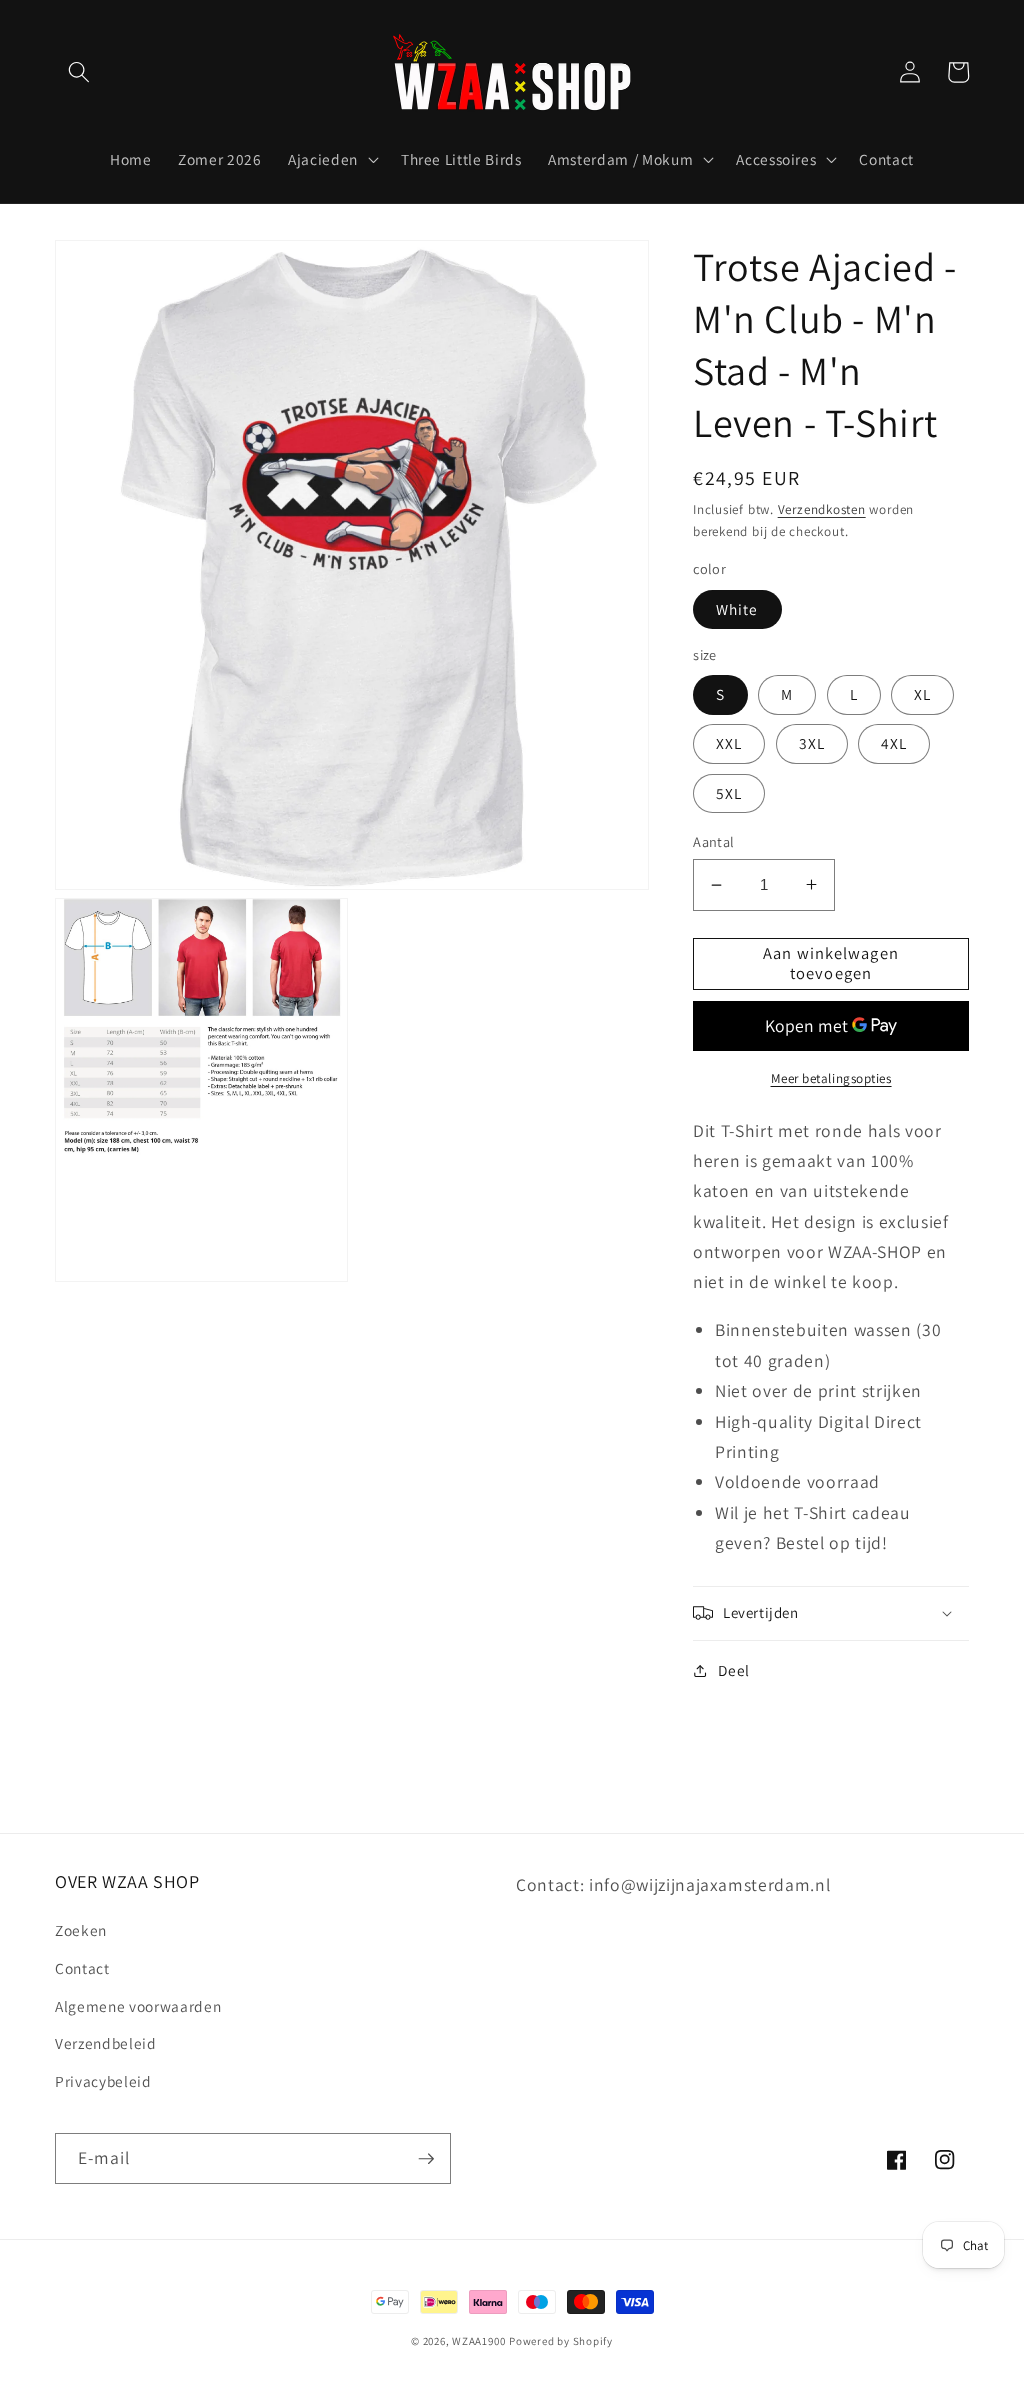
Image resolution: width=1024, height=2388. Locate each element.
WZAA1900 (478, 2341)
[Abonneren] (426, 2159)
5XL (729, 793)
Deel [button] (734, 1670)
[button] (79, 72)
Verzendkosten (822, 509)
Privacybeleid (103, 2081)
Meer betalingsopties (831, 1078)
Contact (82, 1968)
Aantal (714, 841)
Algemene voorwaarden (138, 2006)
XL (922, 694)
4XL (894, 743)
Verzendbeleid (106, 2043)
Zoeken (81, 1930)
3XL (812, 743)
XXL (729, 743)
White (737, 609)
